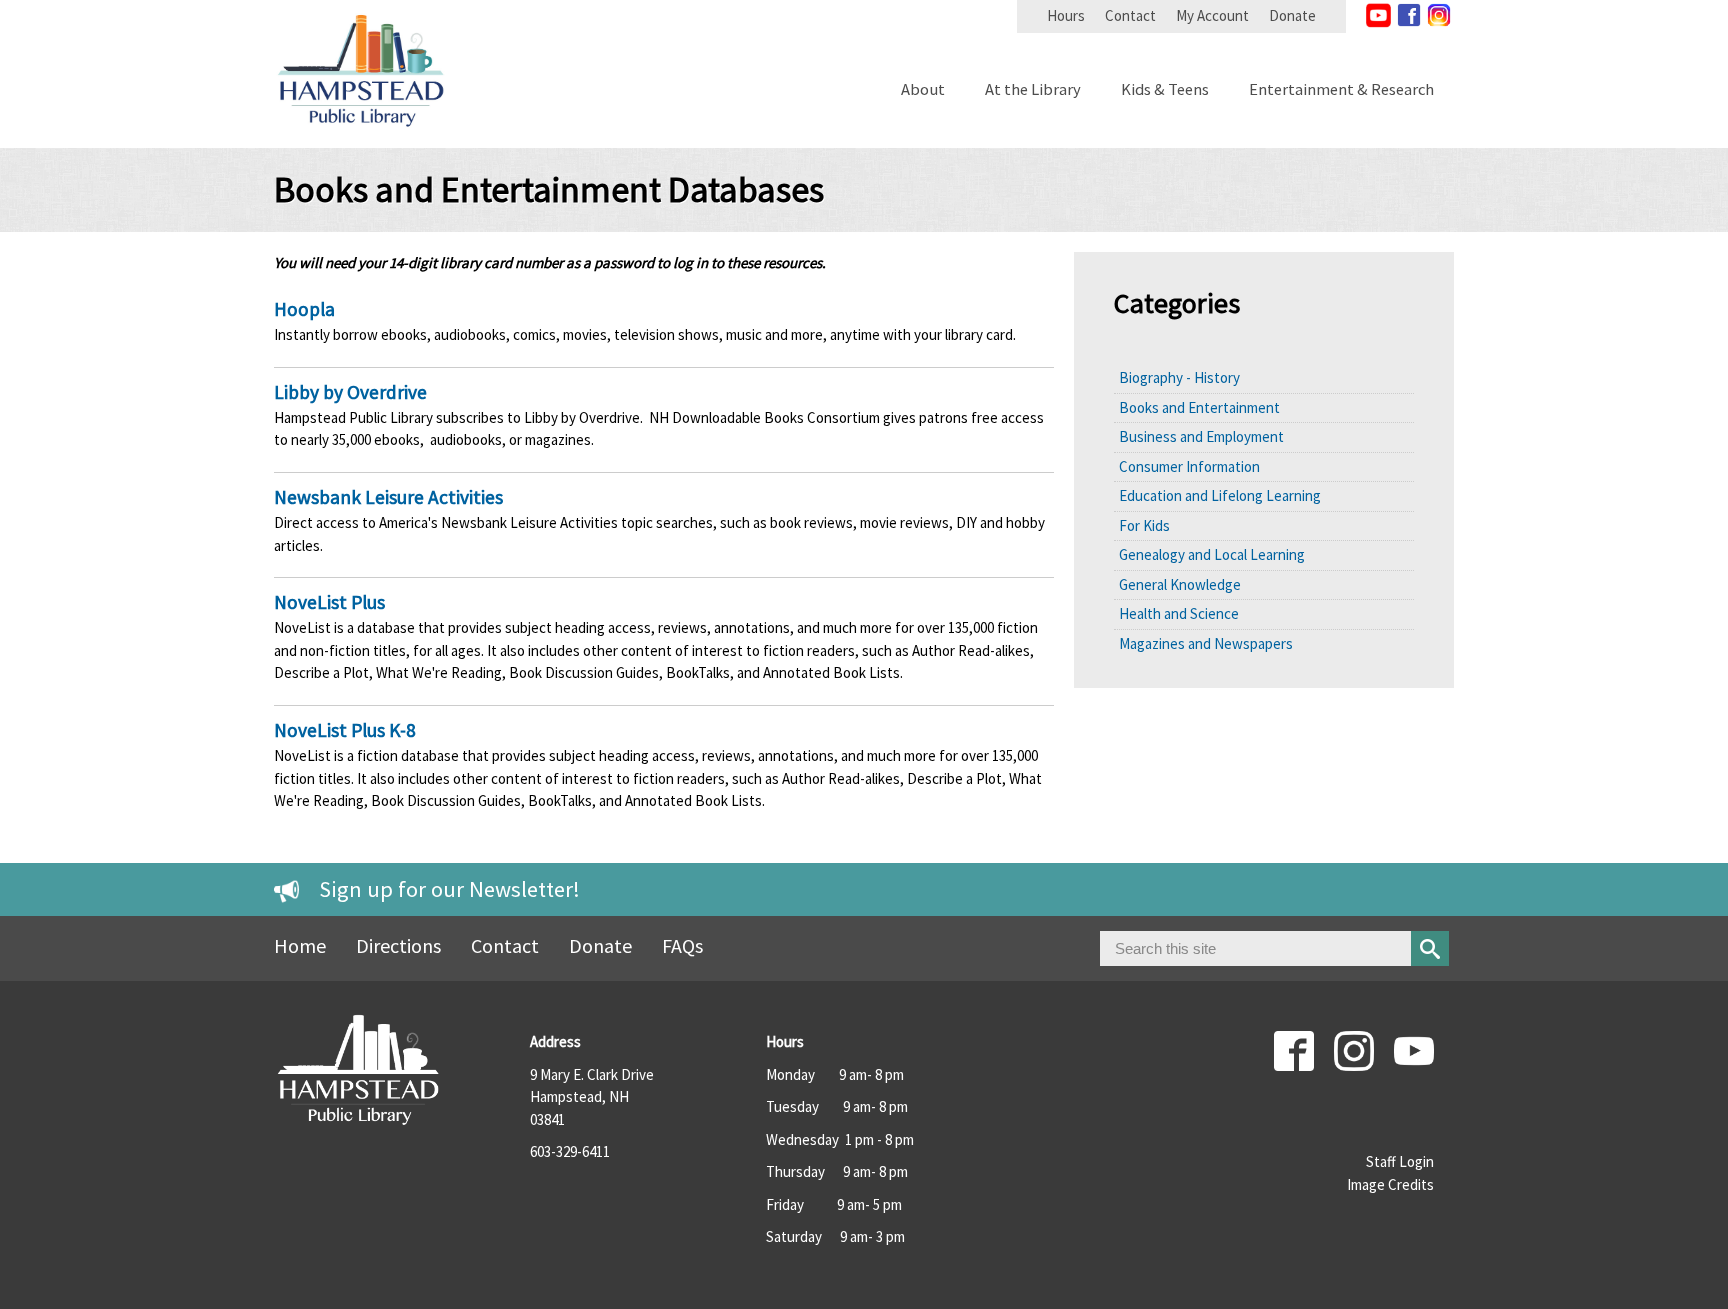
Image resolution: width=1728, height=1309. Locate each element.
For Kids (1144, 525)
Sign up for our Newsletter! (449, 889)
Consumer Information (1189, 466)
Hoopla (304, 309)
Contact (1130, 15)
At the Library (1033, 90)
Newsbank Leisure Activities (388, 497)
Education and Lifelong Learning (1220, 495)
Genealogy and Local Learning (1212, 554)
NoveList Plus (329, 602)
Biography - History (1179, 377)
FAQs (682, 945)
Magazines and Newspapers (1206, 643)
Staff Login (1400, 1161)
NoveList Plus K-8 (345, 730)
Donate (1292, 15)
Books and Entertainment (1199, 407)
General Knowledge (1180, 584)
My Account (1212, 15)
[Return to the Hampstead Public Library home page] (361, 136)
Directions (398, 945)
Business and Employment (1201, 436)
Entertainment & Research (1341, 90)
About (923, 90)
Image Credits (1390, 1184)
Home (300, 945)
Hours (1066, 15)
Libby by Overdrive (350, 392)
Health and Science (1179, 613)
